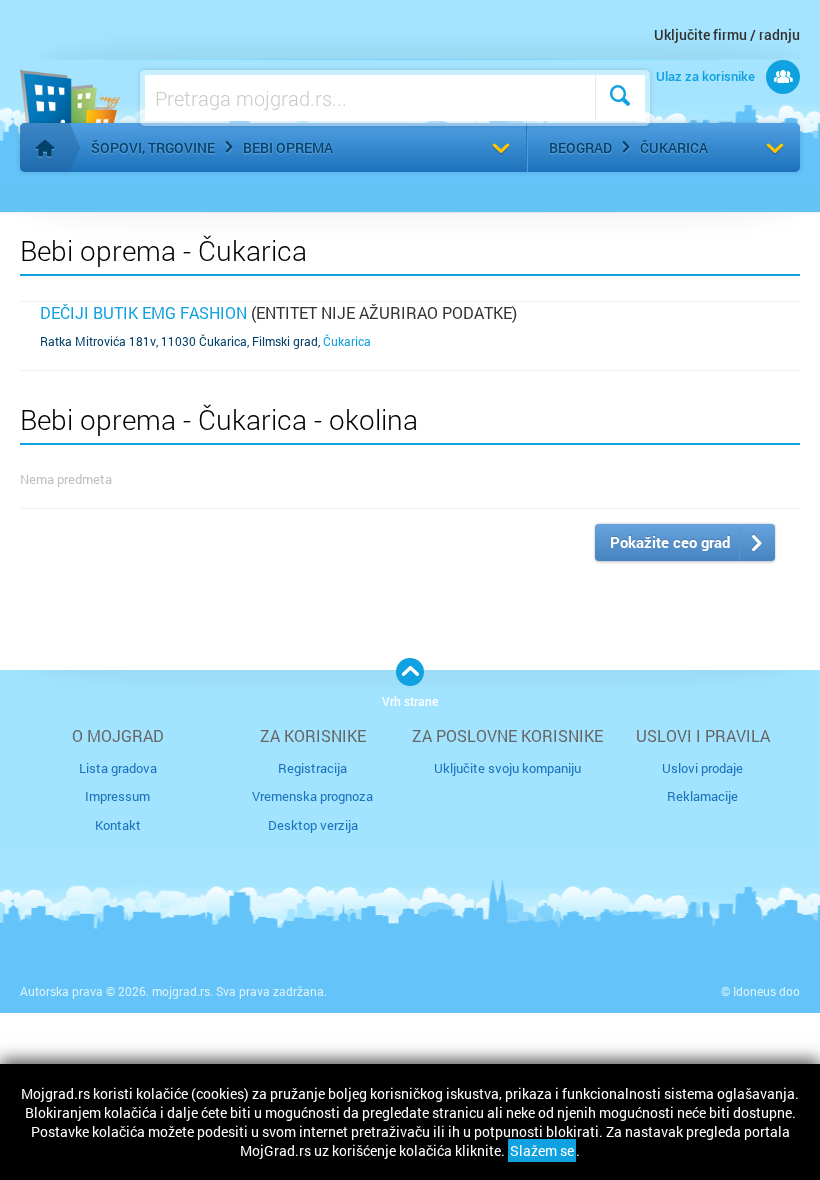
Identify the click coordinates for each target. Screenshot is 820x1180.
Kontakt (118, 825)
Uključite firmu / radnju (727, 34)
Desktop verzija (313, 825)
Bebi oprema (288, 147)
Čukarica (674, 147)
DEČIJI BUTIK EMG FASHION (143, 312)
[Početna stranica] (45, 148)
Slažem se (542, 1150)
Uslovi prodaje (702, 768)
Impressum (117, 796)
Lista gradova (118, 768)
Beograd (580, 147)
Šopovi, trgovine (153, 147)
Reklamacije (702, 796)
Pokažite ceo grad (670, 542)
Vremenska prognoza (312, 796)
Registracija (312, 768)
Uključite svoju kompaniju (507, 768)
